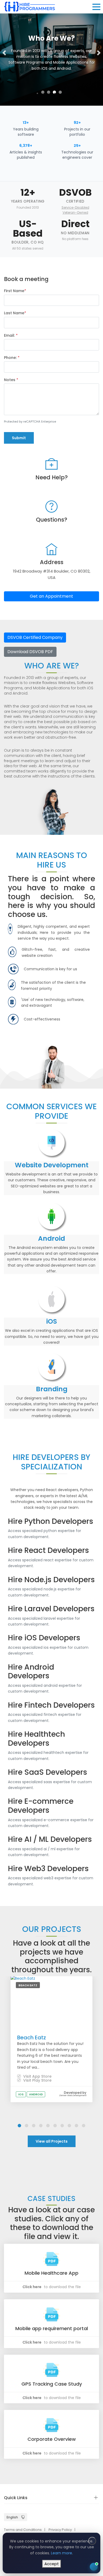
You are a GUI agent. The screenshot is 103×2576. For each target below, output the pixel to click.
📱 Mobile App (32, 2480)
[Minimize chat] (83, 2438)
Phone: (12, 358)
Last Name (15, 313)
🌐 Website (64, 2480)
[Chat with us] (94, 2567)
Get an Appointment (51, 596)
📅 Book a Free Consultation (54, 2511)
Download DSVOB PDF (30, 652)
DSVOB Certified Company (35, 637)
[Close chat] (92, 2438)
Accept (52, 2564)
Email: (11, 335)
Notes (11, 380)
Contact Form (81, 2548)
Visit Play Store (37, 2080)
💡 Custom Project (36, 2493)
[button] (4, 53)
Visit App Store (37, 2076)
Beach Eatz (32, 2038)
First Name (15, 291)
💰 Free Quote (75, 2493)
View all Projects (52, 2141)
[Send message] (90, 2537)
